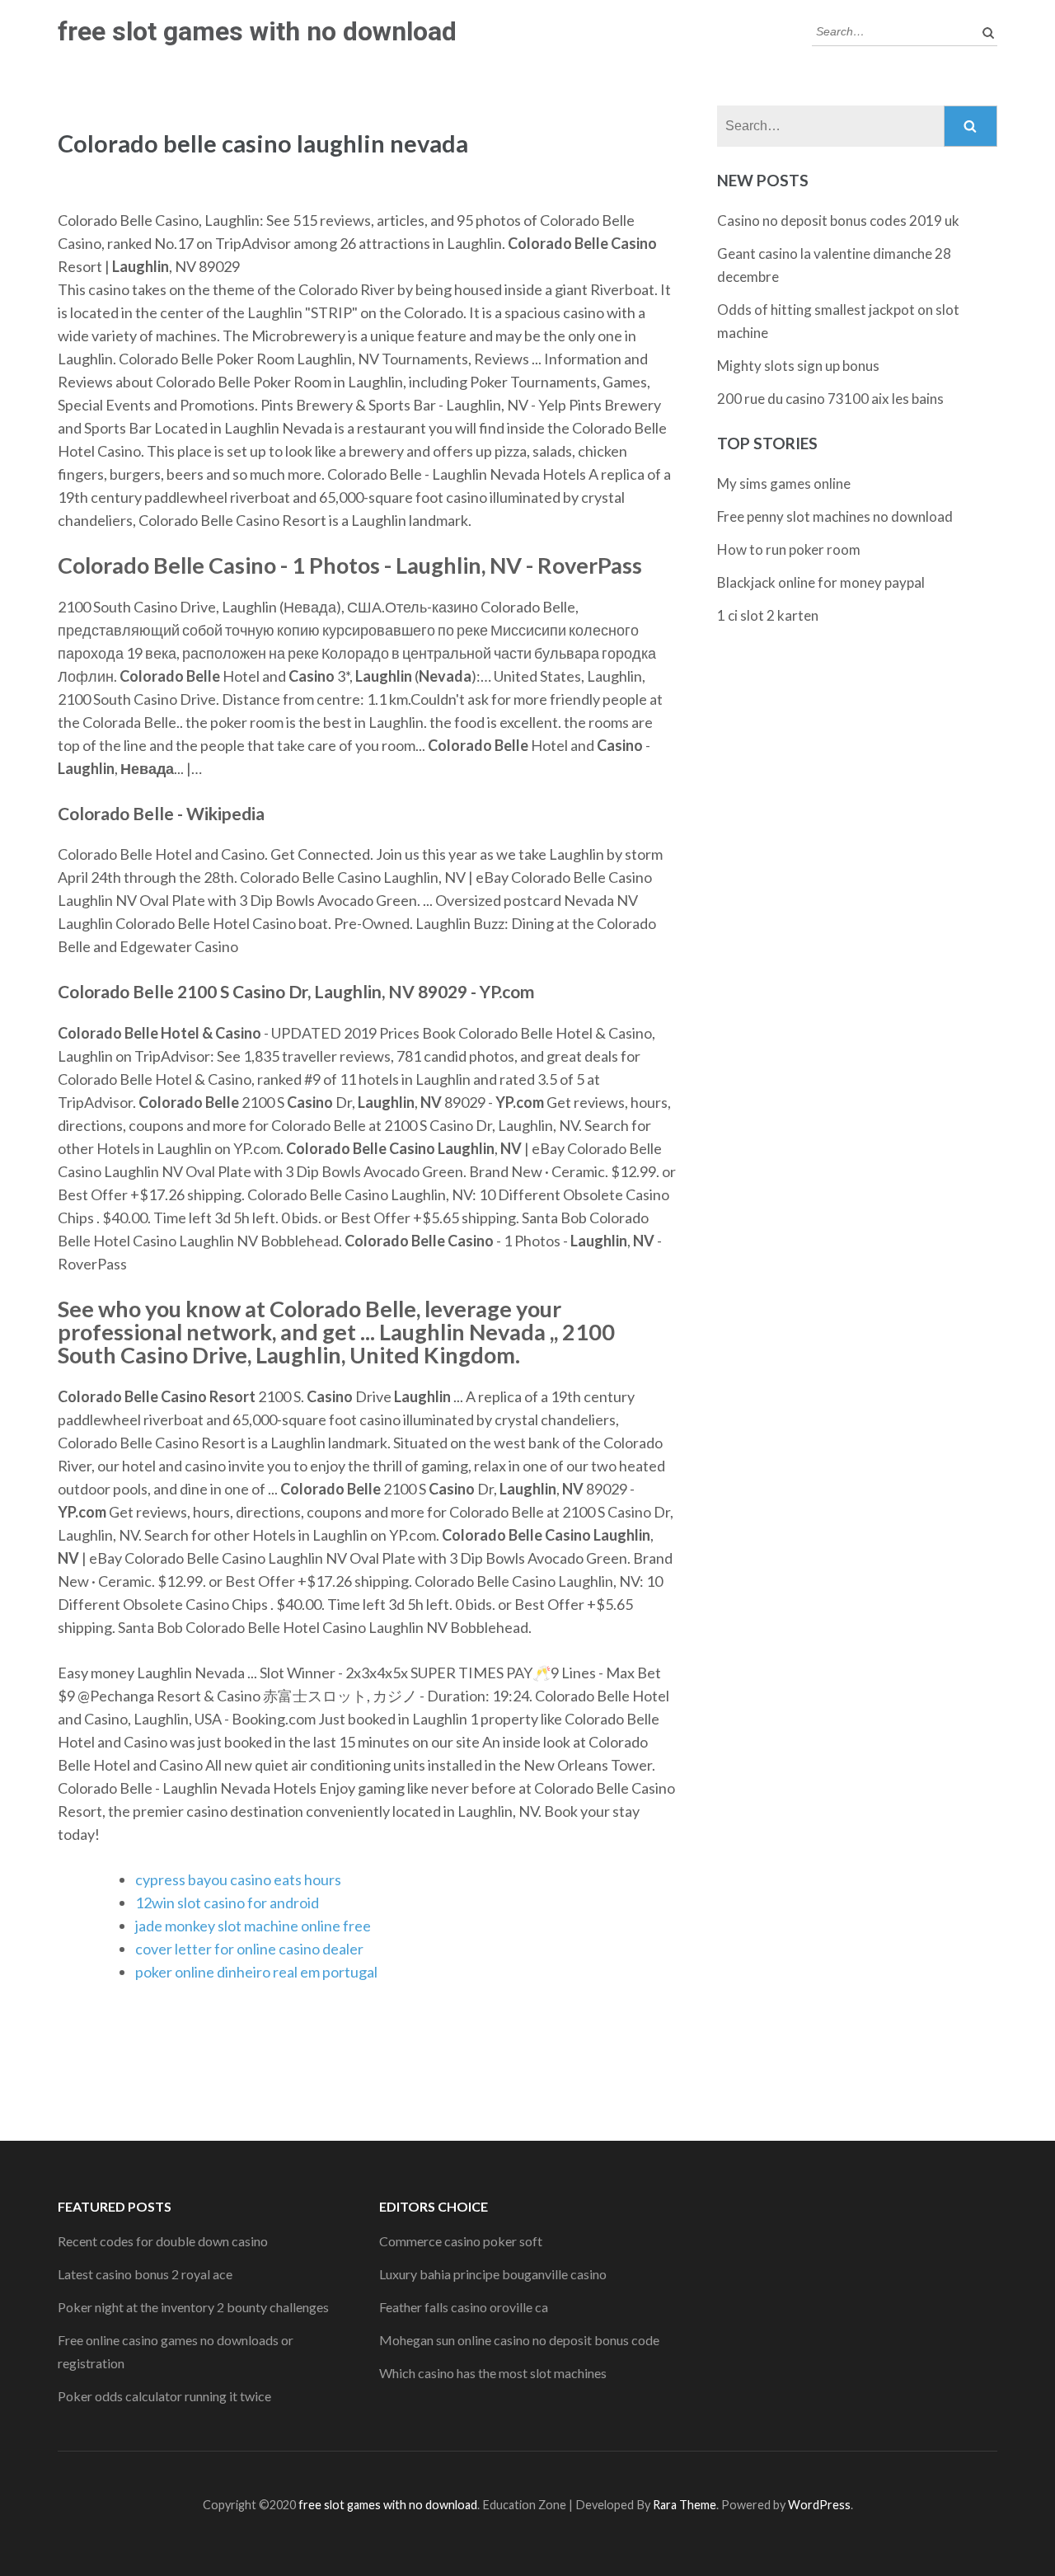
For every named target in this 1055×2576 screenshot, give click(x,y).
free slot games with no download (257, 31)
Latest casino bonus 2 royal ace (145, 2274)
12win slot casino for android (227, 1903)
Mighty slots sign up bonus (798, 366)
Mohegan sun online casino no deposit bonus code (519, 2340)
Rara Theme (685, 2505)
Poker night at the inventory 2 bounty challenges (193, 2307)
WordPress (819, 2505)
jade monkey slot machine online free (253, 1926)
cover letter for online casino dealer (249, 1949)
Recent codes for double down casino (163, 2241)
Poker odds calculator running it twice (164, 2396)
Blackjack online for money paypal (821, 582)
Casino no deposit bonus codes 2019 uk (838, 221)
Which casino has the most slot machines (493, 2373)
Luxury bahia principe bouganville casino (493, 2274)
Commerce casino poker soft (461, 2241)
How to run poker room (789, 549)
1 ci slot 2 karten (768, 615)
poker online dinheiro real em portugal (256, 1972)
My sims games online (784, 483)
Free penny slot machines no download (835, 516)
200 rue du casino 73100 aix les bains (830, 399)
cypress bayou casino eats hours (238, 1879)
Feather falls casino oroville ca (464, 2307)
